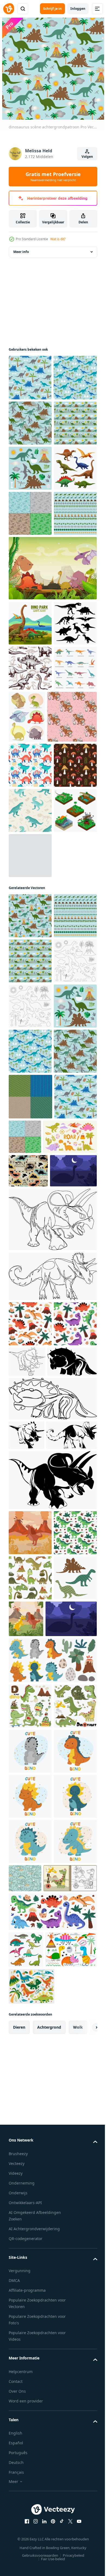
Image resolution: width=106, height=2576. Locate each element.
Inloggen (78, 9)
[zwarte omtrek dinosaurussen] (30, 1465)
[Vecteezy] (9, 9)
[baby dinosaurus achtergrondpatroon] (30, 423)
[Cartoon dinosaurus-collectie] (72, 943)
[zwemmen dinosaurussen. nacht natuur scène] (32, 1799)
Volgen (87, 157)
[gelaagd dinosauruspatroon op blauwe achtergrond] (30, 469)
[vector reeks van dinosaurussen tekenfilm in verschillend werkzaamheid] (30, 2500)
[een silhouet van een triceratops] (33, 2035)
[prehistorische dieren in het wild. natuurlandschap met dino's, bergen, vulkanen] (30, 2236)
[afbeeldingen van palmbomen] (30, 1224)
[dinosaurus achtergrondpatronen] (30, 649)
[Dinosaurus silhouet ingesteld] (30, 849)
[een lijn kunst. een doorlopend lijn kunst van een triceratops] (52, 1848)
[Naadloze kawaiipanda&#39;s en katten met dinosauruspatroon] (33, 995)
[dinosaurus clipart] (30, 559)
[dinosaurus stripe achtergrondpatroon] (30, 514)
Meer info (21, 252)
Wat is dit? (58, 239)
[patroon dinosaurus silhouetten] (30, 2371)
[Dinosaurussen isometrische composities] (30, 1179)
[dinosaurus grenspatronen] (30, 695)
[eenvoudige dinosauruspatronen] (30, 1646)
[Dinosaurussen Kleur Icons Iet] (30, 604)
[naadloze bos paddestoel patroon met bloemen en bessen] (30, 1089)
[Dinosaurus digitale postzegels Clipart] (30, 1420)
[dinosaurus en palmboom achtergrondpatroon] (30, 378)
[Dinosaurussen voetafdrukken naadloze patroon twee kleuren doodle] (30, 894)
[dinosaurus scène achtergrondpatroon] (30, 1284)
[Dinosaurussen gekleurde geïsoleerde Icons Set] (30, 940)
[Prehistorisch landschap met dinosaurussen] (52, 749)
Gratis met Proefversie (53, 177)
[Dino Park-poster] (30, 804)
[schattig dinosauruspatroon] (30, 1044)
